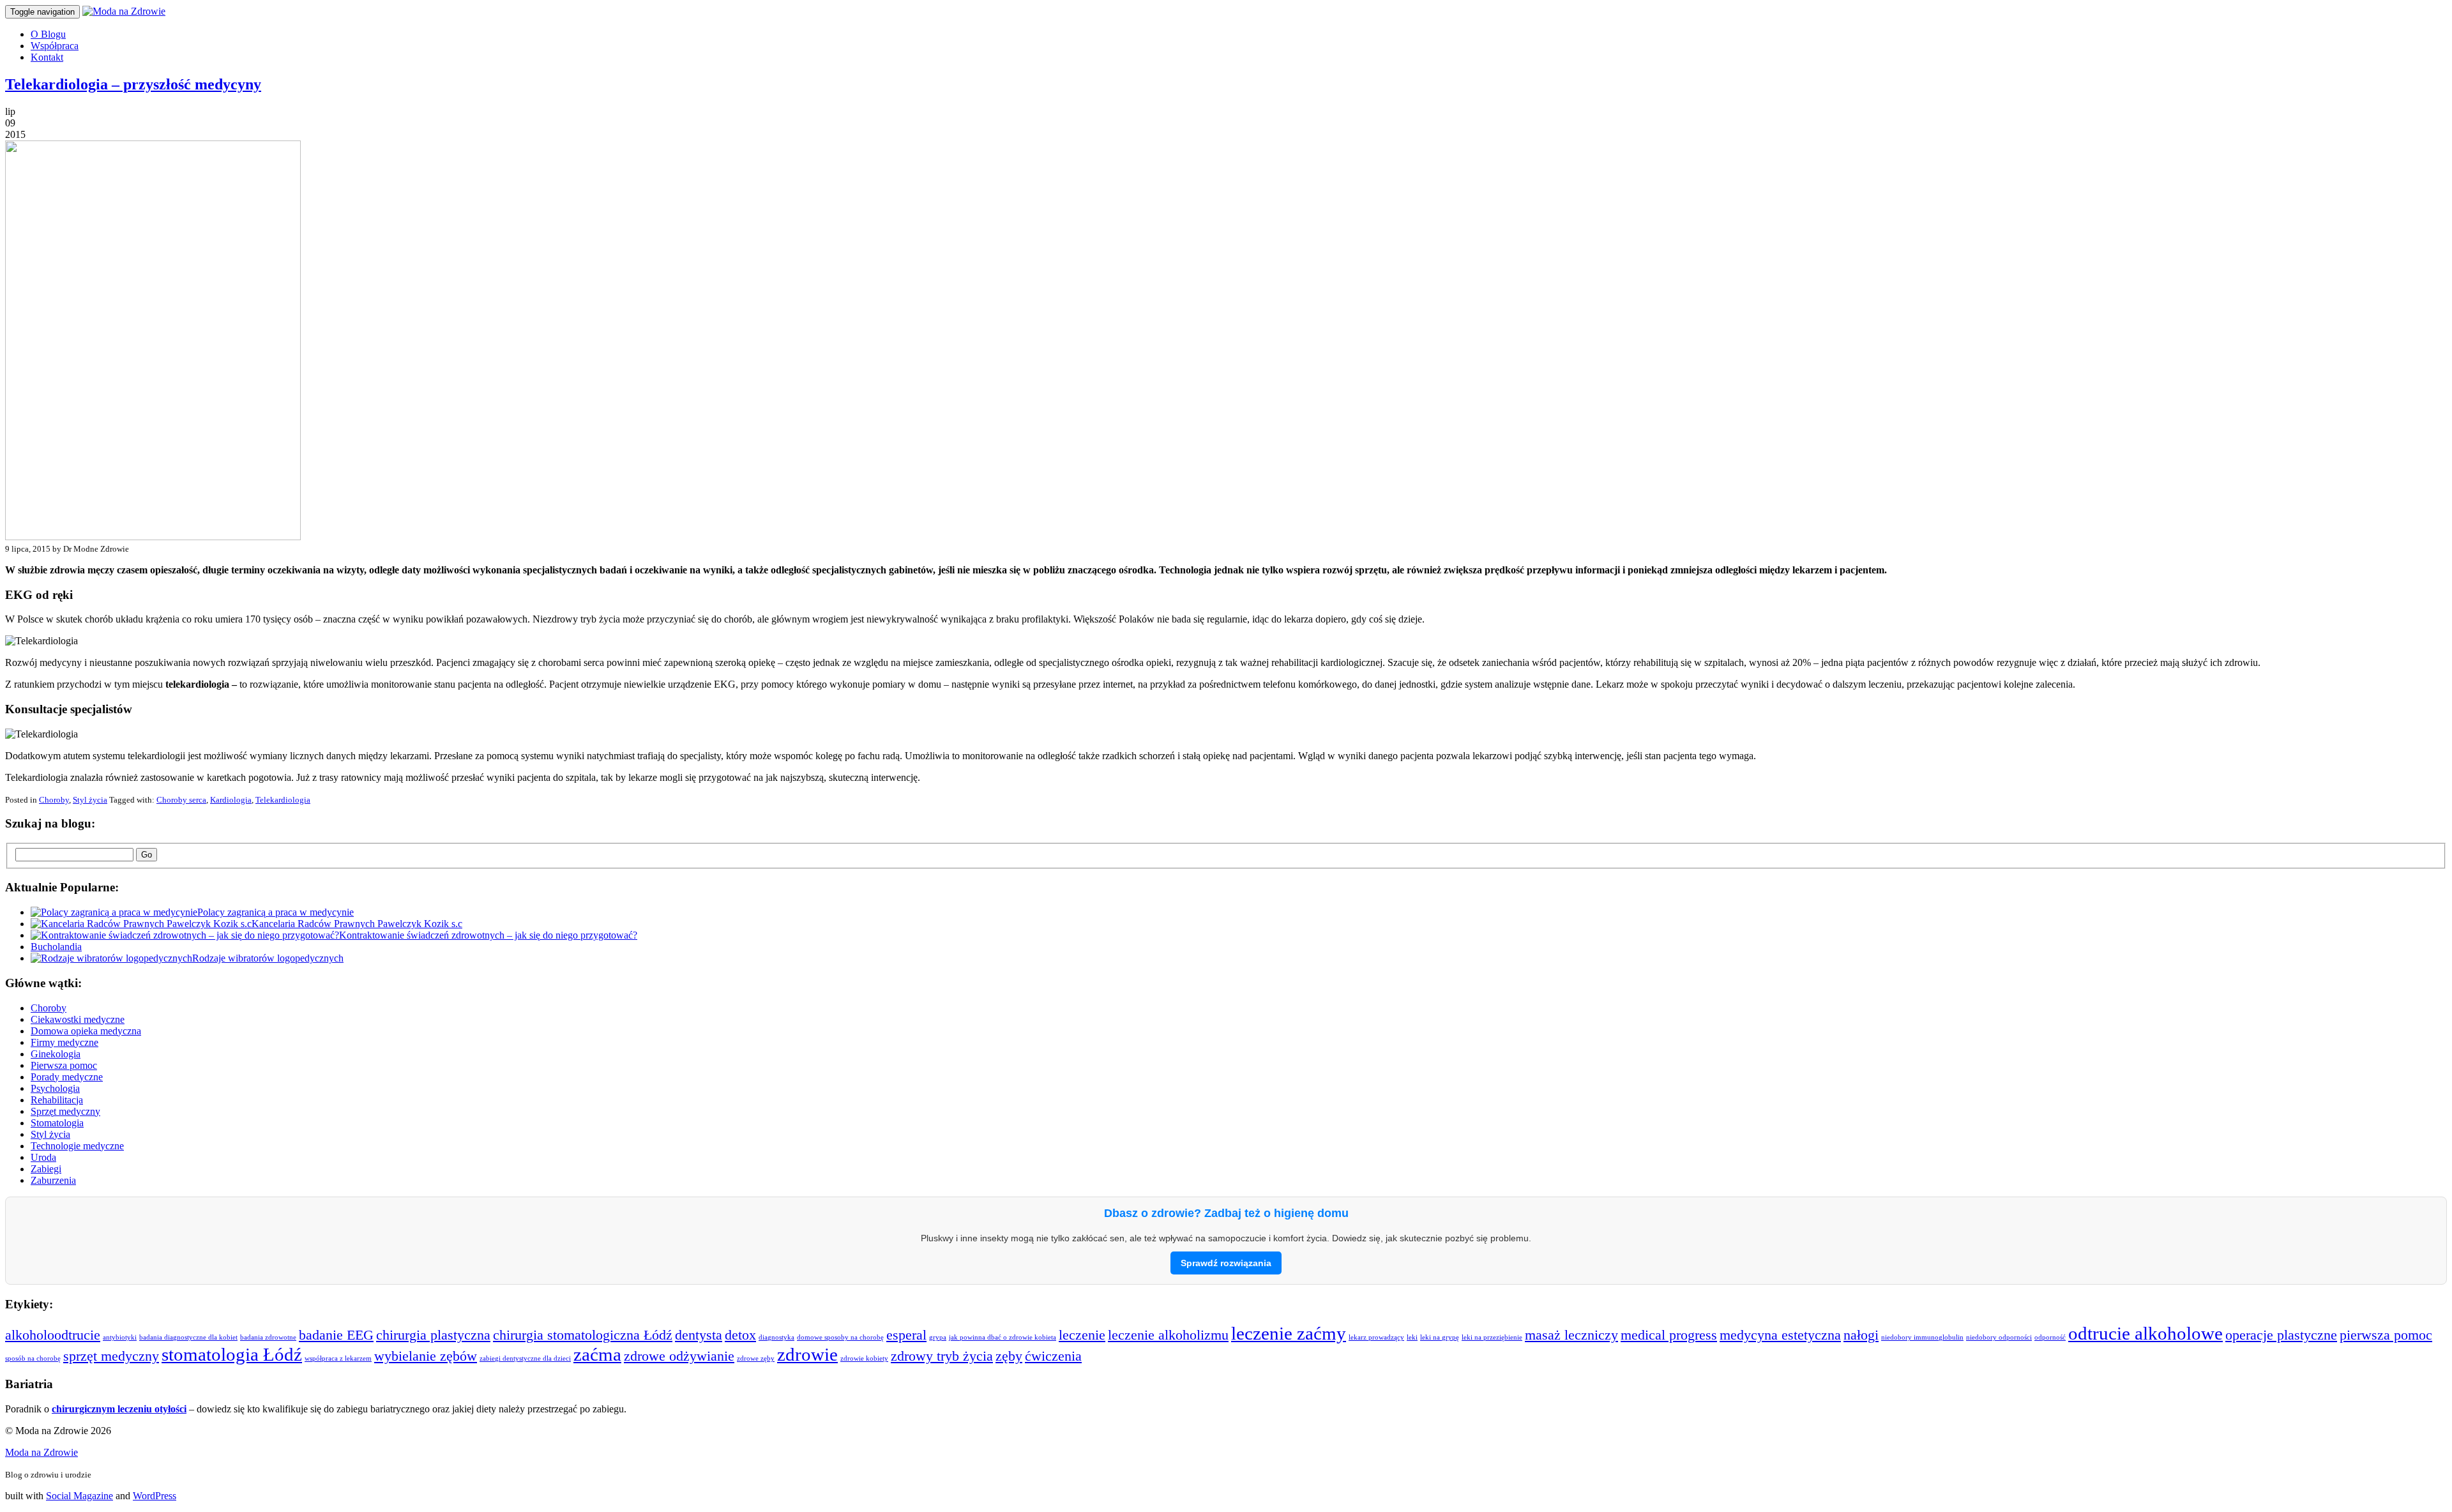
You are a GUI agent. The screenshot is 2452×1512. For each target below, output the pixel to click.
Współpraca (55, 46)
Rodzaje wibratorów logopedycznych (268, 958)
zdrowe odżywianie (679, 1356)
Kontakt (47, 57)
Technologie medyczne (77, 1146)
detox (740, 1335)
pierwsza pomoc (2386, 1335)
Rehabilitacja (57, 1100)
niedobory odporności (1999, 1337)
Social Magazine (79, 1496)
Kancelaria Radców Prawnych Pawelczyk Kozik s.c (357, 924)
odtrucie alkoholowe (2145, 1333)
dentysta (699, 1335)
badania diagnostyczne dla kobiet (188, 1337)
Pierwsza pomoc (64, 1065)
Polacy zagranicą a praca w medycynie (276, 912)
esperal (906, 1335)
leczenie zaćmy (1289, 1333)
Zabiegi (46, 1169)
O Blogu (48, 34)
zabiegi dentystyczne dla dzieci (525, 1358)
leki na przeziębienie (1492, 1337)
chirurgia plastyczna (433, 1335)
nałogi (1861, 1335)
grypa (938, 1337)
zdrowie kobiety (864, 1358)
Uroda (43, 1157)
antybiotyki (120, 1337)
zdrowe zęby (756, 1358)
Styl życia (90, 800)
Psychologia (55, 1088)
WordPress (155, 1496)
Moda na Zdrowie (42, 1452)
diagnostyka (776, 1337)
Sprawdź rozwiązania (1226, 1263)
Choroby (54, 800)
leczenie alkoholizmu (1168, 1335)
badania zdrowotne (268, 1337)
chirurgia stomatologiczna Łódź (583, 1335)
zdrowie (807, 1354)
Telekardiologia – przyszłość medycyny (133, 84)
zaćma (597, 1354)
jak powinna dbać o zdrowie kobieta (1003, 1337)
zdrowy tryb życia (942, 1356)
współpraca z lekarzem (338, 1358)
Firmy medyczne (64, 1042)
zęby (1009, 1356)
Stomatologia (57, 1123)
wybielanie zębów (426, 1356)
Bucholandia (56, 947)
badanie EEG (336, 1335)
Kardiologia (231, 800)
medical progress (1669, 1335)
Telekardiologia (283, 800)
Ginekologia (56, 1054)
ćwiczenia (1053, 1356)
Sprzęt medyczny (65, 1111)
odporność (2050, 1337)
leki (1412, 1337)
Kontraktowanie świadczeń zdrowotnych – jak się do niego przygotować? (488, 935)
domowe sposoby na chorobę (840, 1337)
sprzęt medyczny (111, 1356)
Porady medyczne (67, 1077)
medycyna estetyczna (1780, 1335)
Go (147, 855)
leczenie (1082, 1335)
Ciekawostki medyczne (78, 1019)
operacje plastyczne (2281, 1335)
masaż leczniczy (1571, 1335)
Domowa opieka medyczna (86, 1031)
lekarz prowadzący (1376, 1337)
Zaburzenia (53, 1180)
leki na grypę (1440, 1337)
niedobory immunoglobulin (1922, 1337)
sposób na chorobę (33, 1358)
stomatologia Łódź (232, 1354)
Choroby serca (181, 800)
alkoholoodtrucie (53, 1335)
